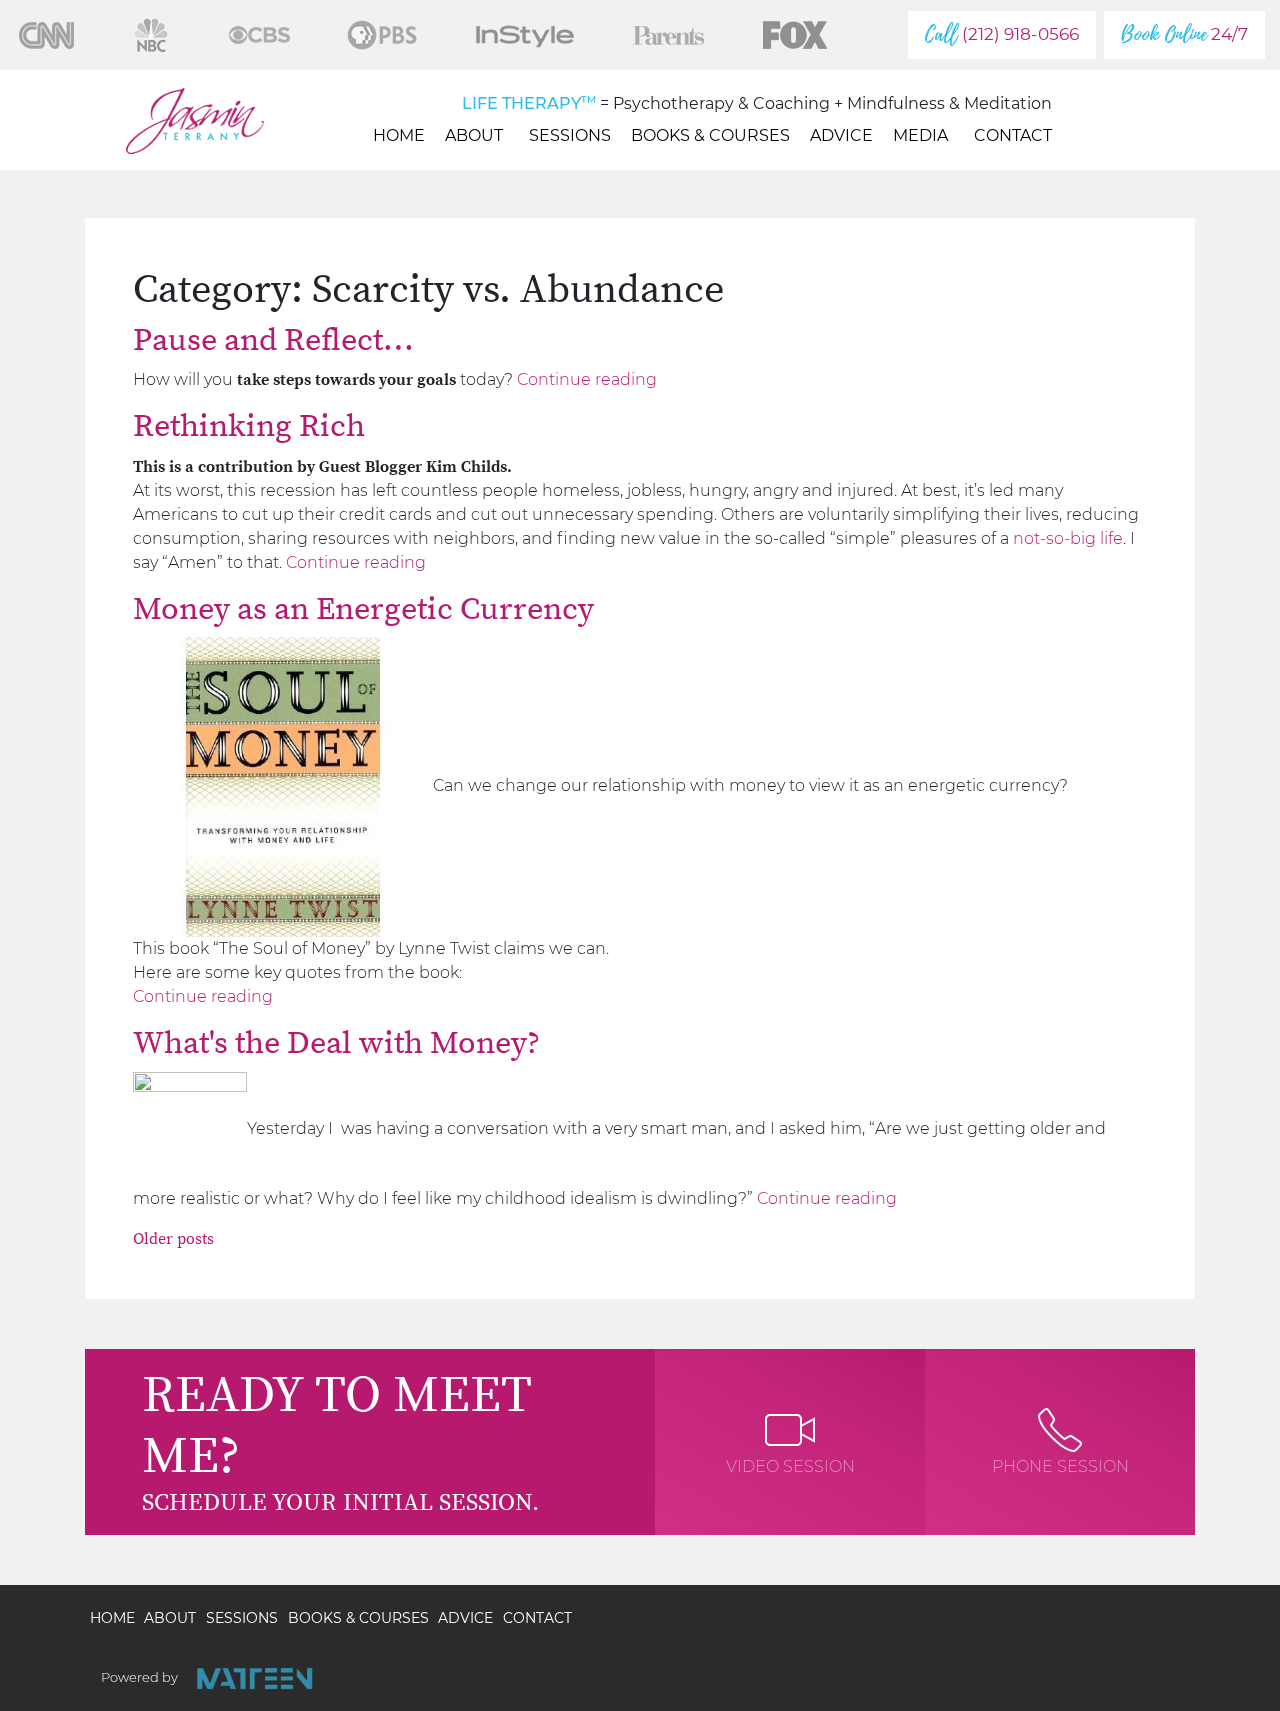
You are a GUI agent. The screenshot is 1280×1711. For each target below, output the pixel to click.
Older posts (173, 1239)
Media (920, 135)
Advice (841, 135)
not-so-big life (1068, 538)
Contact (1013, 135)
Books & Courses (710, 135)
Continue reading (587, 379)
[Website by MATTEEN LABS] (254, 1678)
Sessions (570, 135)
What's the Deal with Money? (336, 1044)
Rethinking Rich (249, 427)
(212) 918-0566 (1002, 34)
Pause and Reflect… (273, 341)
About (474, 135)
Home (399, 135)
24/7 (1184, 34)
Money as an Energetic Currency (363, 610)
